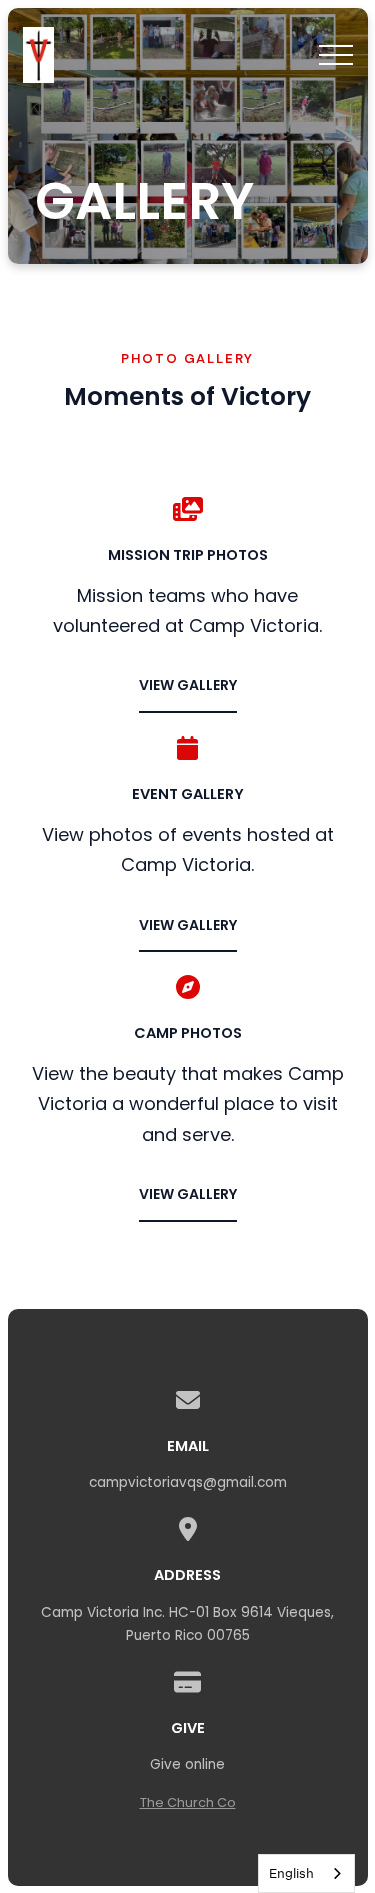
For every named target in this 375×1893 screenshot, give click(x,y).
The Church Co (188, 1802)
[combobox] (306, 1873)
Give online (187, 1764)
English (291, 1873)
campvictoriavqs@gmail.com (188, 1482)
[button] (336, 55)
